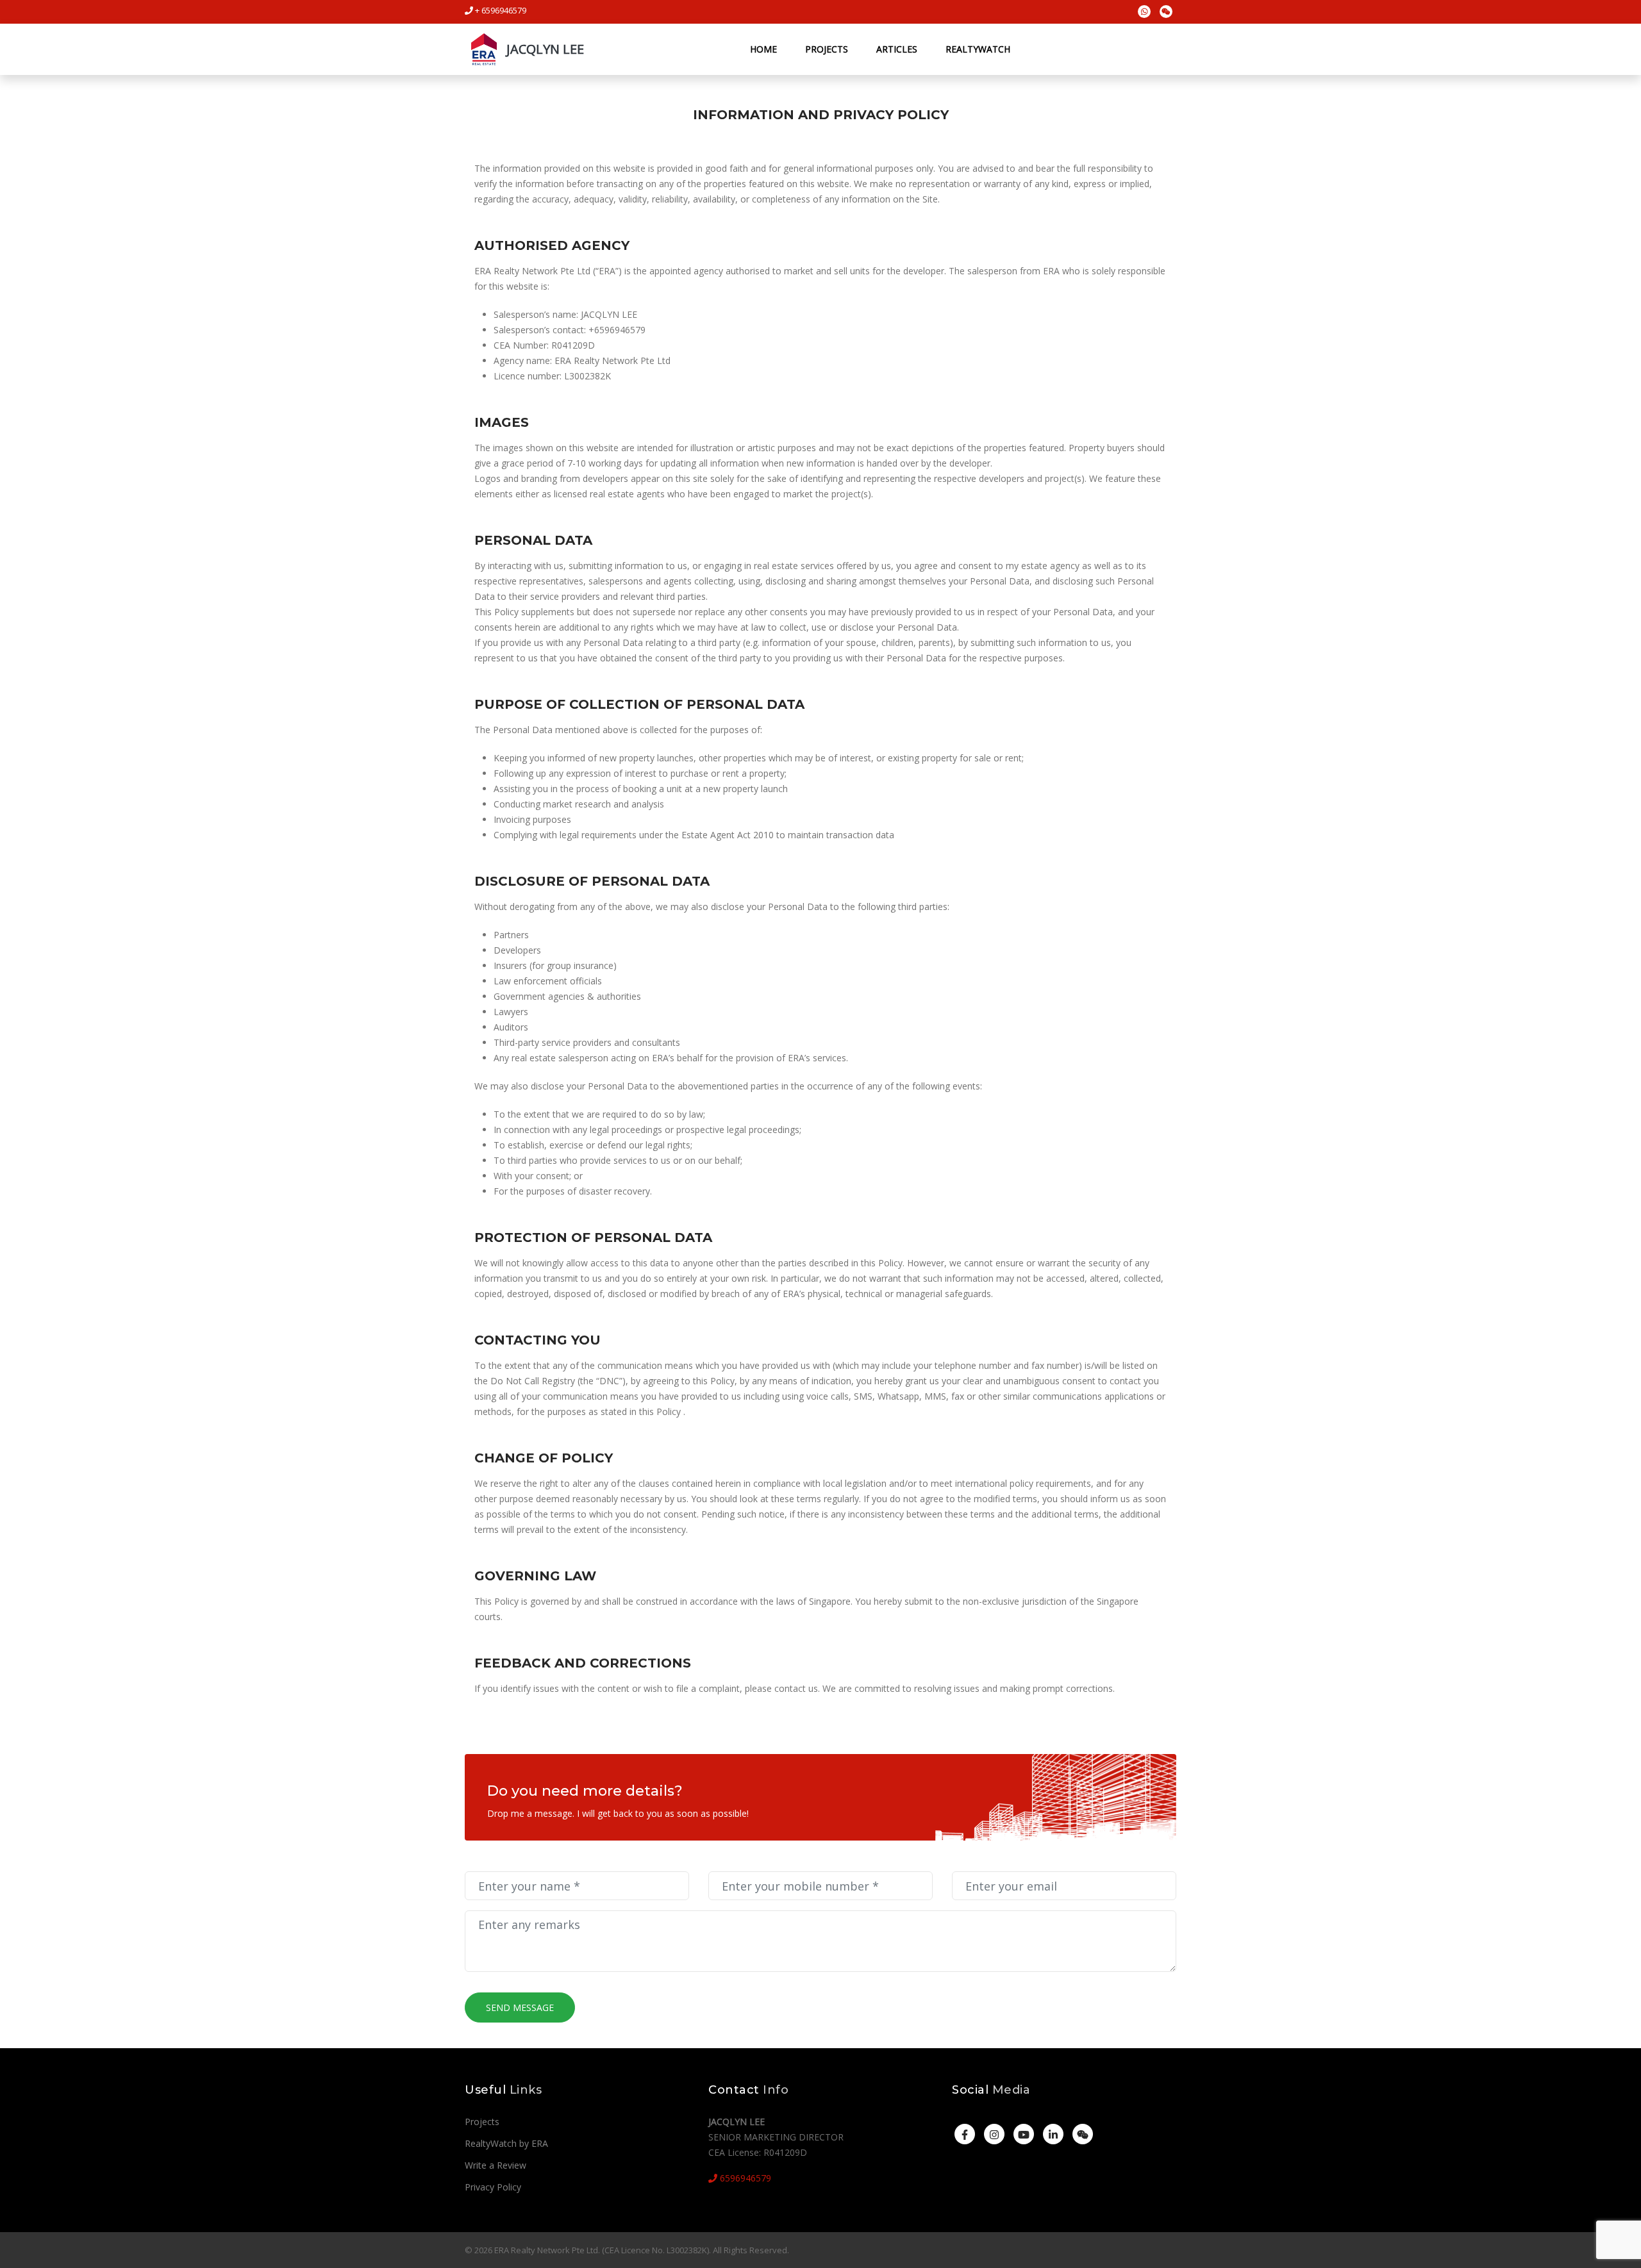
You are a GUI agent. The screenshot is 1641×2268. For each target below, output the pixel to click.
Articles (897, 49)
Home (763, 49)
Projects (827, 49)
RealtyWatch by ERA (506, 2143)
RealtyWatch (978, 49)
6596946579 (744, 2178)
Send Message (520, 2007)
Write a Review (496, 2165)
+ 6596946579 (500, 10)
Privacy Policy (493, 2187)
